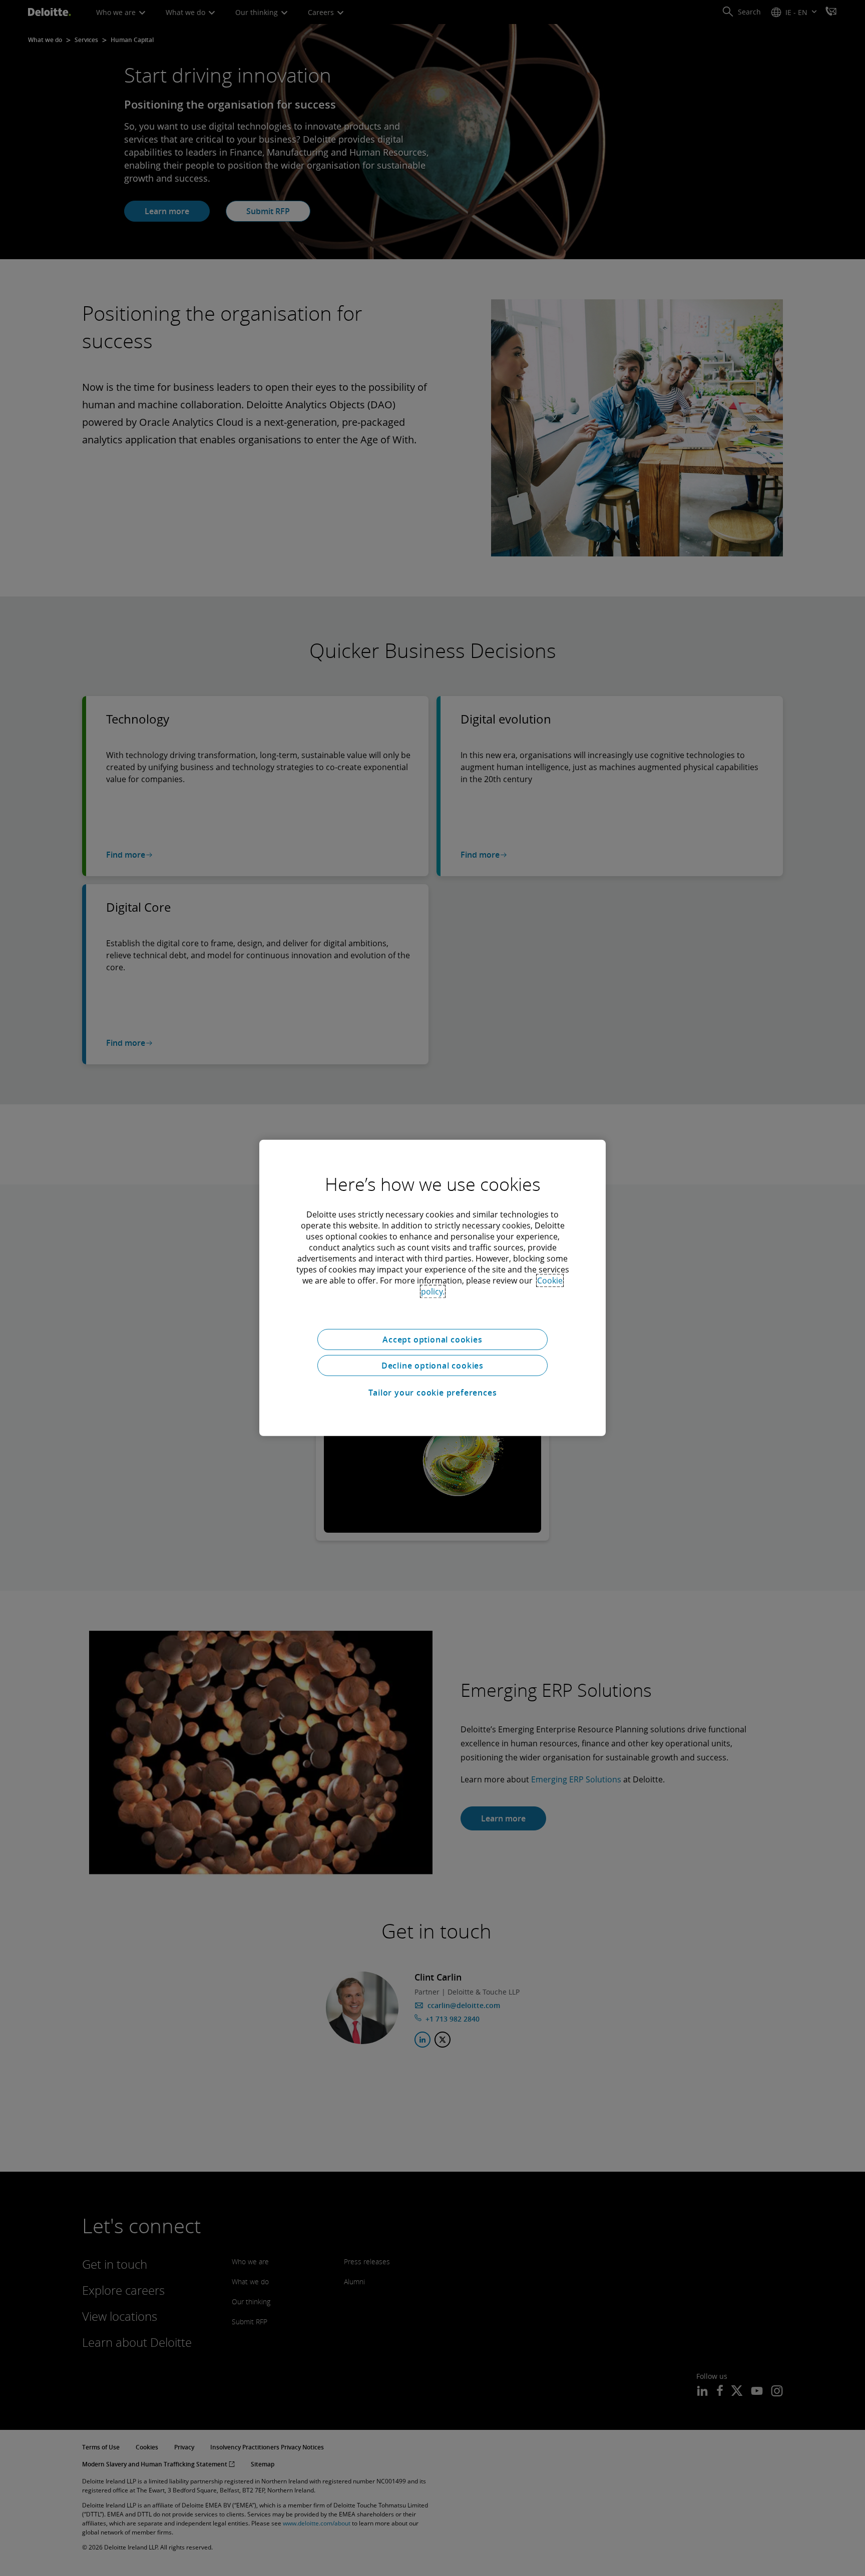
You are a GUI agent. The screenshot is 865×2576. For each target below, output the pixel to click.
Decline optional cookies (432, 1366)
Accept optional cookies (432, 1340)
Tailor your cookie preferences (433, 1393)
